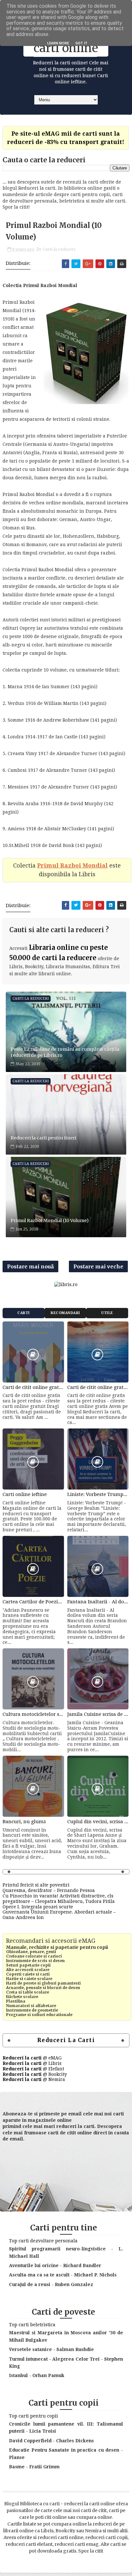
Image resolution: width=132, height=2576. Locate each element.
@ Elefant (33, 2069)
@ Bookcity (35, 2074)
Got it (81, 43)
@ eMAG (32, 2058)
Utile (107, 1313)
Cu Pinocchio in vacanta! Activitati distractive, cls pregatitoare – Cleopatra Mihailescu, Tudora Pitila (59, 1899)
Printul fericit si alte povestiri (36, 1885)
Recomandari (65, 1313)
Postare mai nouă (30, 1266)
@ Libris (32, 2063)
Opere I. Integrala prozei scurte (38, 1907)
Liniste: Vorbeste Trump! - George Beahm (98, 1494)
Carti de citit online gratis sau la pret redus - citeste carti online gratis (98, 1387)
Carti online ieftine (25, 1494)
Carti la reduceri (59, 249)
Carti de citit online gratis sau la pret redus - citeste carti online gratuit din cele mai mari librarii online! (33, 1387)
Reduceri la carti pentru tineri (43, 1138)
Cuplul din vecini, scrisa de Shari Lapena (98, 1822)
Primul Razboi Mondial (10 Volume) (50, 1220)
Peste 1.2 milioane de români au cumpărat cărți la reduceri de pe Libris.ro (65, 1052)
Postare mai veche (98, 1266)
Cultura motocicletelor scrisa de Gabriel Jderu (33, 1714)
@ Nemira (34, 2079)
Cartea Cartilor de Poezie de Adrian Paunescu (33, 1602)
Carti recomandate (24, 1315)
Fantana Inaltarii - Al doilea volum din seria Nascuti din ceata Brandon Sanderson (98, 1602)
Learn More (58, 43)
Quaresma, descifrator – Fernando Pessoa (49, 1890)
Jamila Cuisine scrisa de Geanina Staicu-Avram (98, 1714)
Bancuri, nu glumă (24, 1822)
